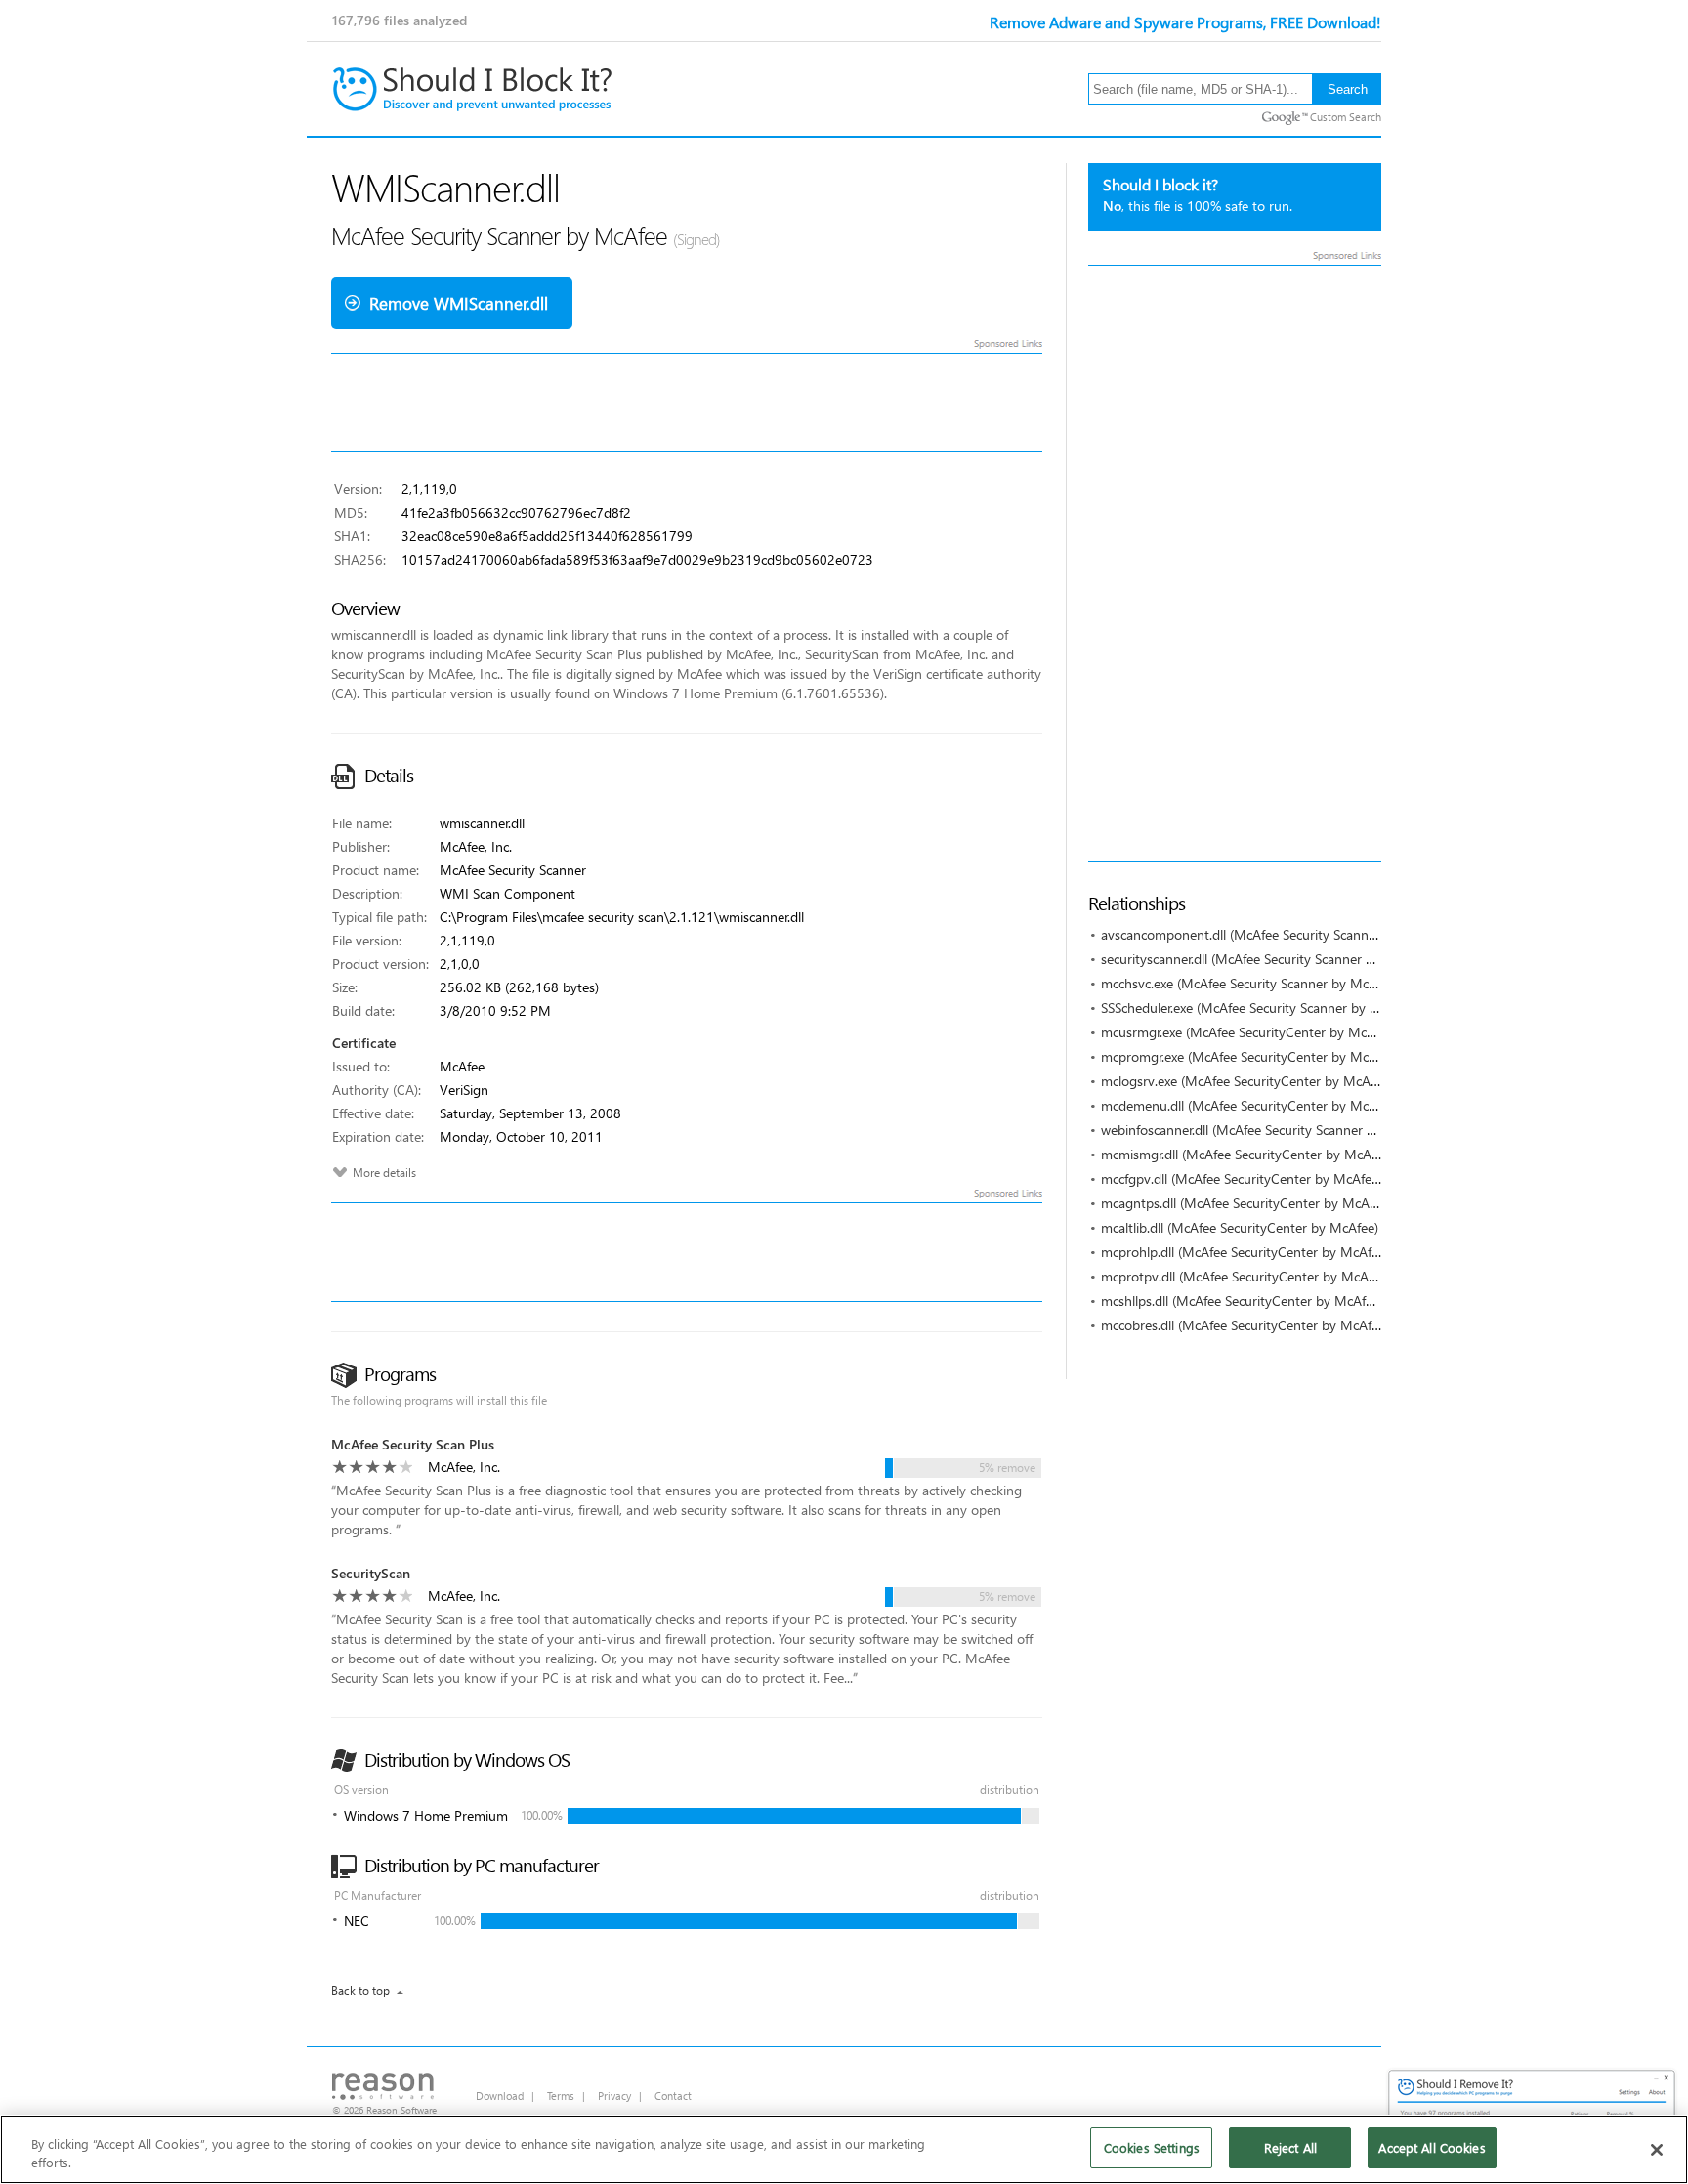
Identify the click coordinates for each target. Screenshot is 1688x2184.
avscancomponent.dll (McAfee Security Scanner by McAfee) (1276, 934)
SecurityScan (371, 1573)
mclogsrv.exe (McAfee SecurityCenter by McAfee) (1246, 1081)
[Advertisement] (1235, 564)
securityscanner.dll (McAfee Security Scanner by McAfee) (1267, 959)
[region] (844, 2149)
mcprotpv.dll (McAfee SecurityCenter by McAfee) (1245, 1276)
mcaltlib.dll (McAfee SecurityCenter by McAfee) (1240, 1227)
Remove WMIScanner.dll (459, 303)
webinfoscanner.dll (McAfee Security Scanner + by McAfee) (1274, 1130)
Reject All (1290, 2147)
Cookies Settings (1152, 2147)
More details (384, 1173)
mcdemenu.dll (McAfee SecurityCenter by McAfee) (1250, 1105)
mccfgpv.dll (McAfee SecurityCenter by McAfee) (1242, 1178)
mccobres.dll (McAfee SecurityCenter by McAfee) (1245, 1325)
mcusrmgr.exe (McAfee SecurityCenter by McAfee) (1249, 1032)
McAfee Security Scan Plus (413, 1444)
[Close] (1657, 2150)
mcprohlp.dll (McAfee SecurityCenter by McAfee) (1245, 1252)
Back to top (360, 1990)
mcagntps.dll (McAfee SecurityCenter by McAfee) (1246, 1203)
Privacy (614, 2096)
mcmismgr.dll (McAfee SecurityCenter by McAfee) (1247, 1154)
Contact (673, 2096)
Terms (561, 2096)
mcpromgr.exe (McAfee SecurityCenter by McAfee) (1250, 1056)
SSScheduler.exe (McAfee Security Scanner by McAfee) (1260, 1008)
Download (500, 2096)
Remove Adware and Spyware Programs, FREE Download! (1185, 22)
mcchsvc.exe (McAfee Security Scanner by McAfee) (1250, 983)
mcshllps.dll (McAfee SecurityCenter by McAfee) (1242, 1301)
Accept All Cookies (1432, 2147)
